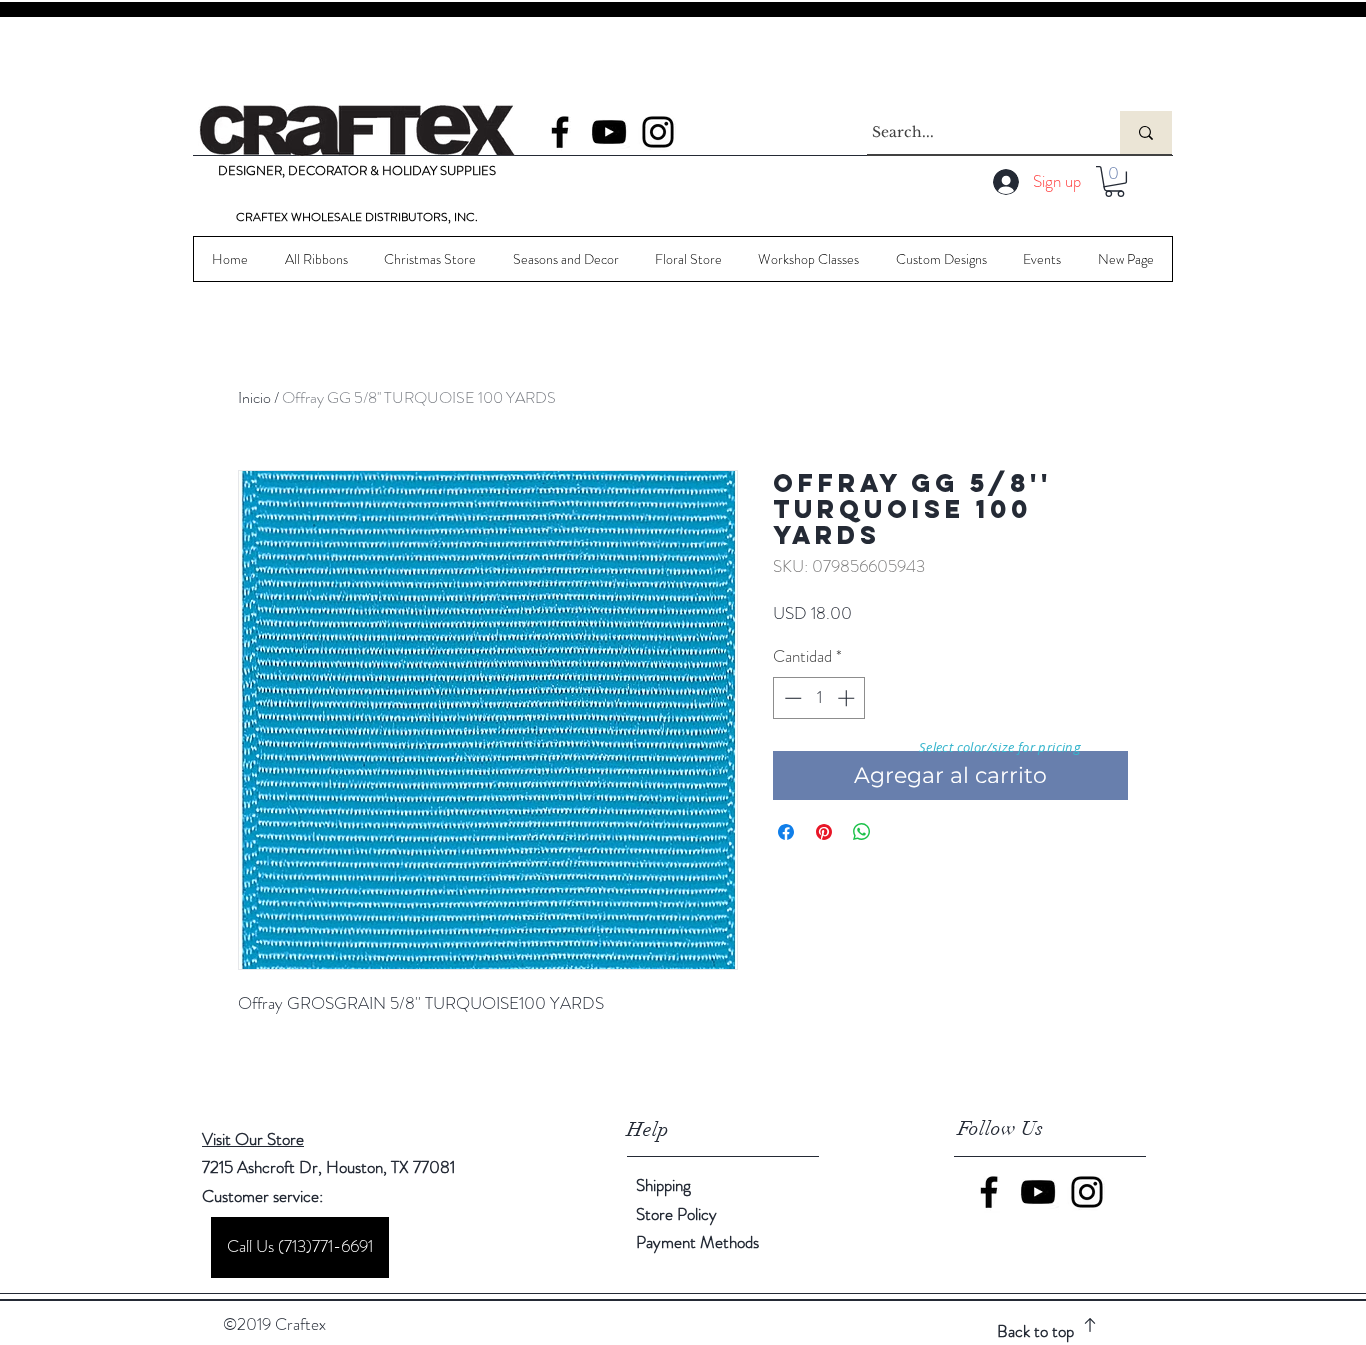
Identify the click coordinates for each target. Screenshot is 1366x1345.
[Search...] (1146, 132)
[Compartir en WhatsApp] (862, 832)
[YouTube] (609, 132)
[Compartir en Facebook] (786, 832)
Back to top (1035, 1331)
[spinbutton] (819, 698)
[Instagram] (658, 132)
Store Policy (676, 1214)
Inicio (254, 397)
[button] (1114, 181)
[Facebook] (560, 132)
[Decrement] (791, 698)
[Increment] (848, 698)
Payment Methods (699, 1242)
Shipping (663, 1185)
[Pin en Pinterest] (824, 832)
